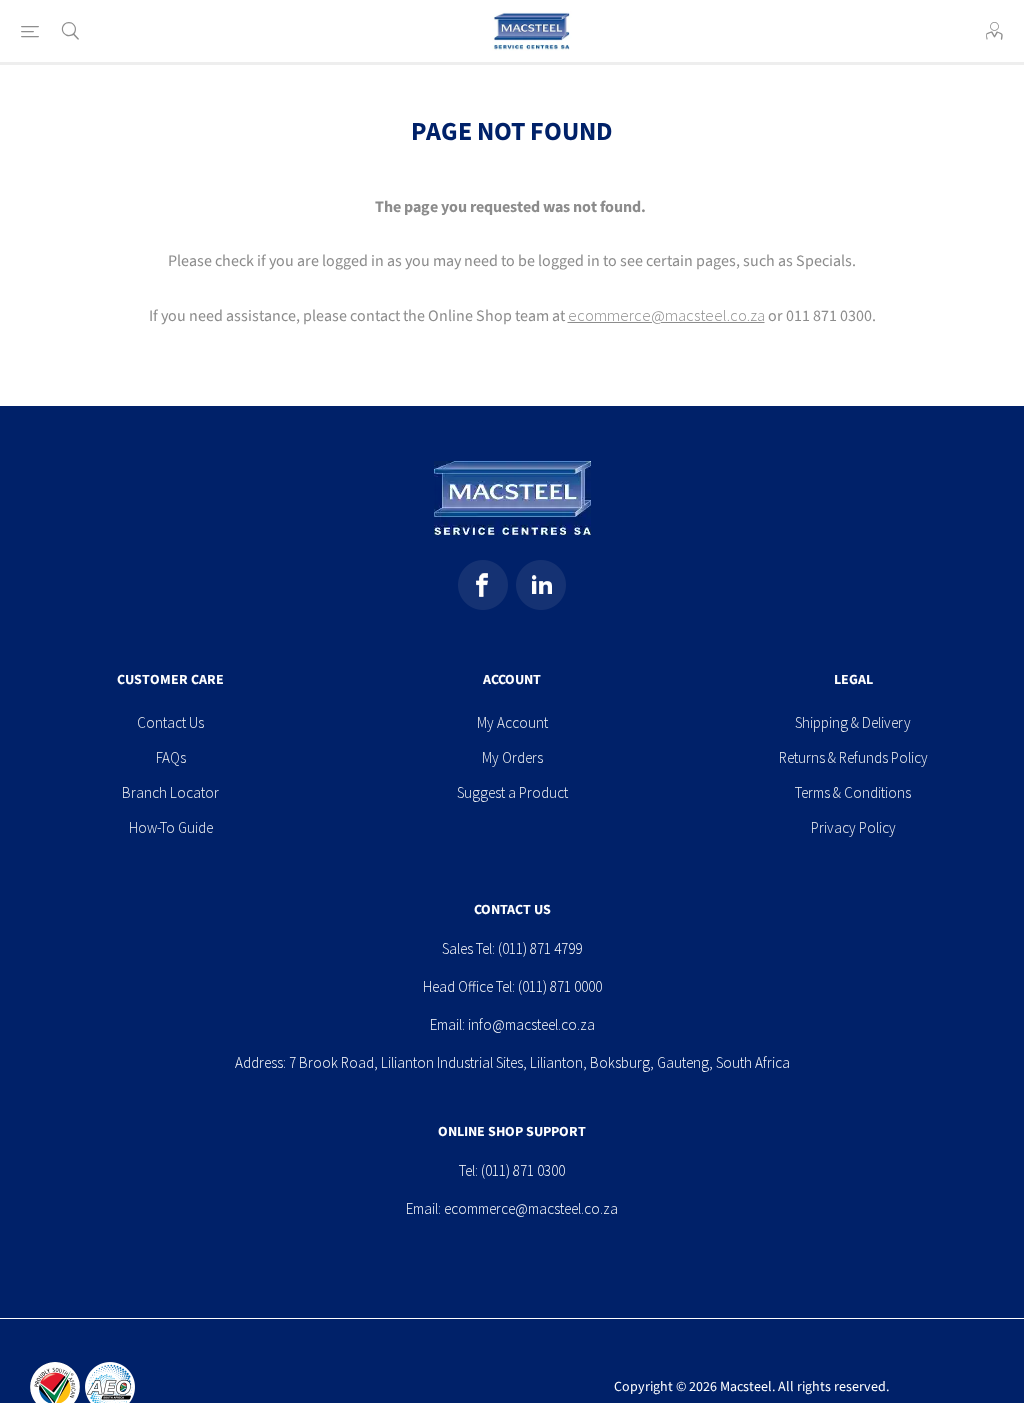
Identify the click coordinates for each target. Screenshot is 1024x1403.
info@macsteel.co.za (531, 1024)
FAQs (171, 757)
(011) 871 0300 (523, 1170)
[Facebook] (483, 585)
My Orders (512, 757)
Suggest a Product (512, 792)
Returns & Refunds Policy (853, 757)
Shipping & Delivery (853, 722)
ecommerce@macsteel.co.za (666, 315)
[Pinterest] (541, 585)
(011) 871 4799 (540, 948)
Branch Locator (170, 792)
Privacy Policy (853, 827)
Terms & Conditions (853, 792)
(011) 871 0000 (560, 986)
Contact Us (170, 722)
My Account (512, 722)
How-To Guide (171, 827)
